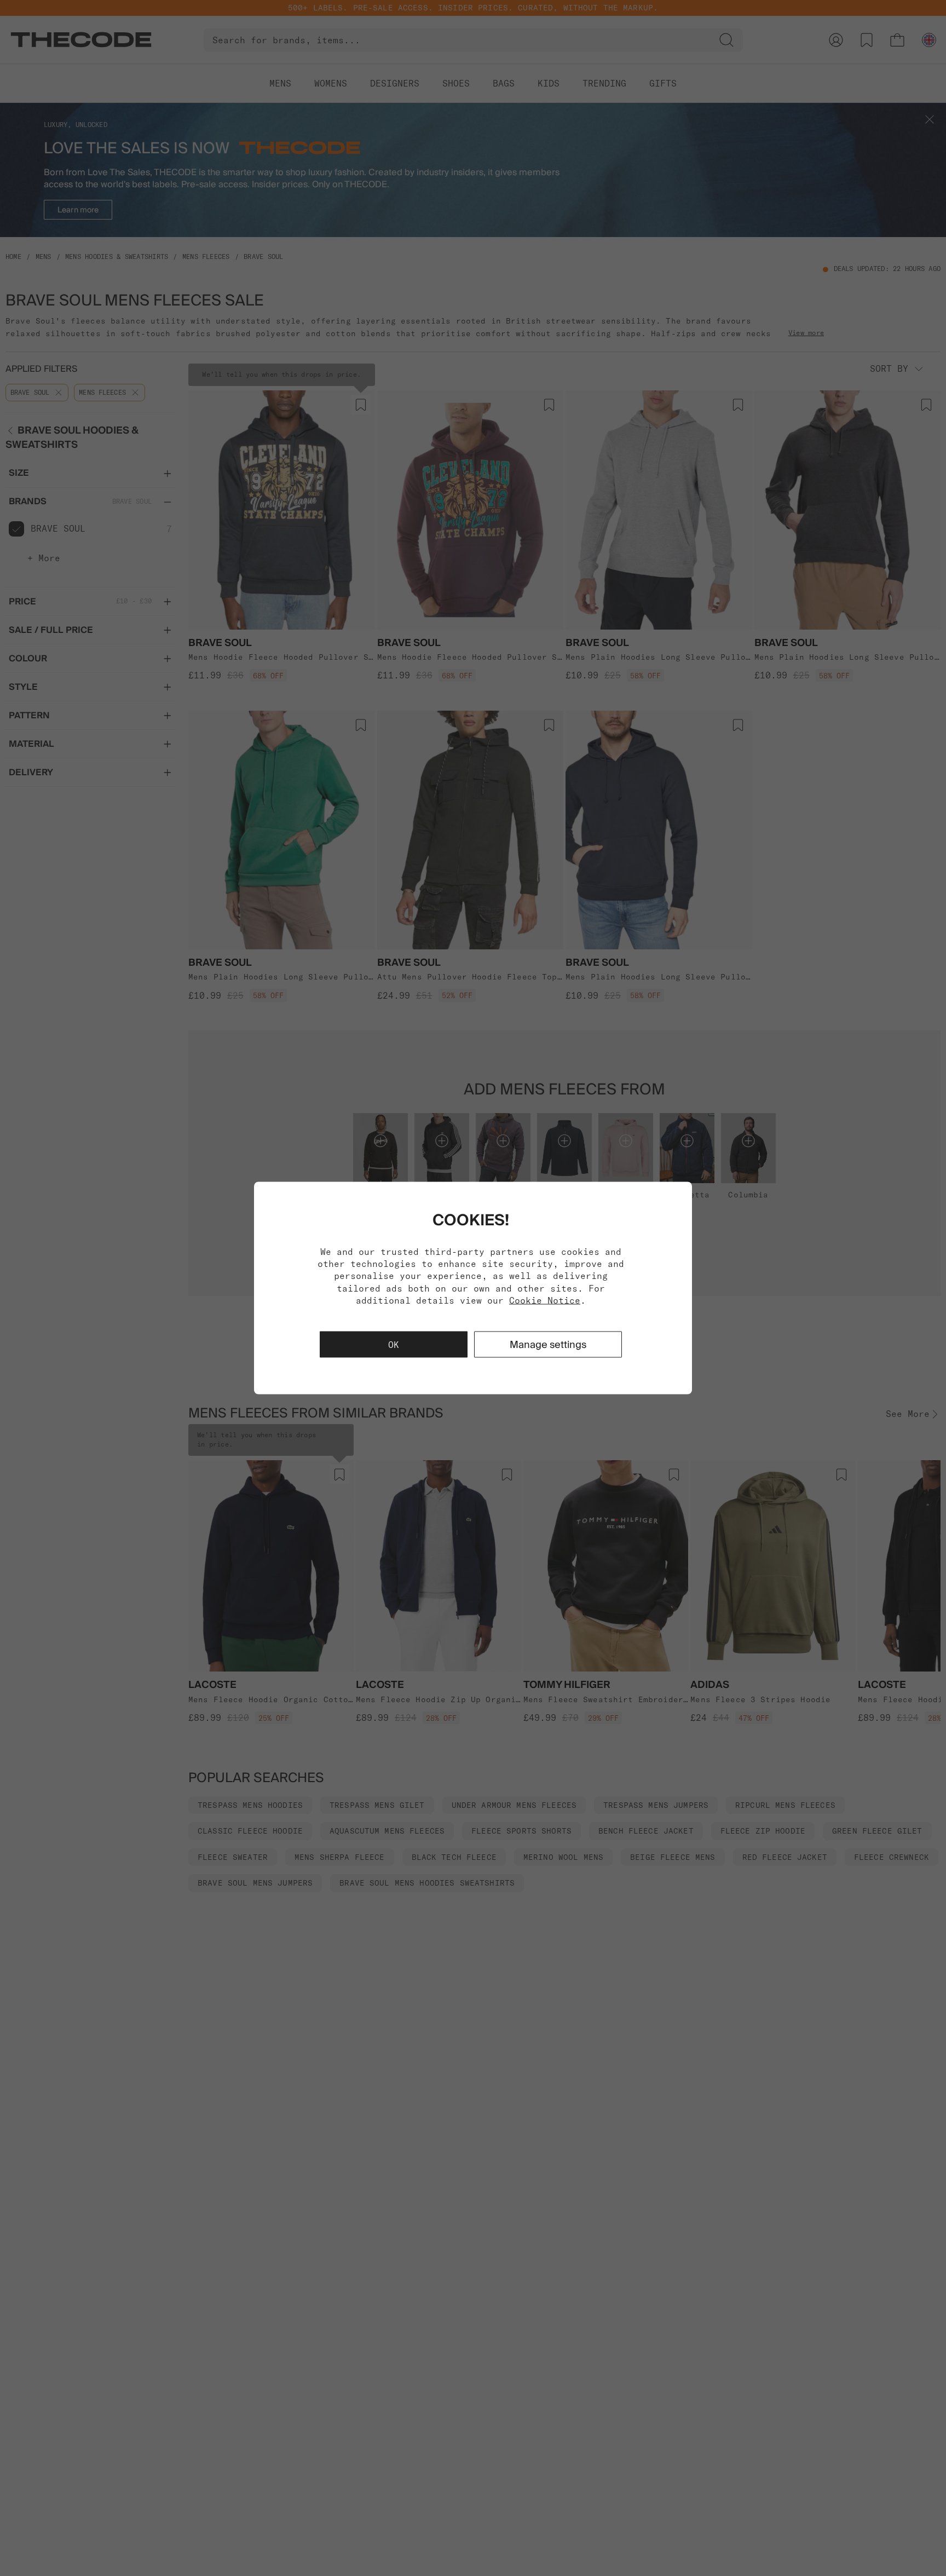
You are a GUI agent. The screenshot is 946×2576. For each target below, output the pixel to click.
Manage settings (548, 1344)
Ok (394, 1345)
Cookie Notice (545, 1300)
